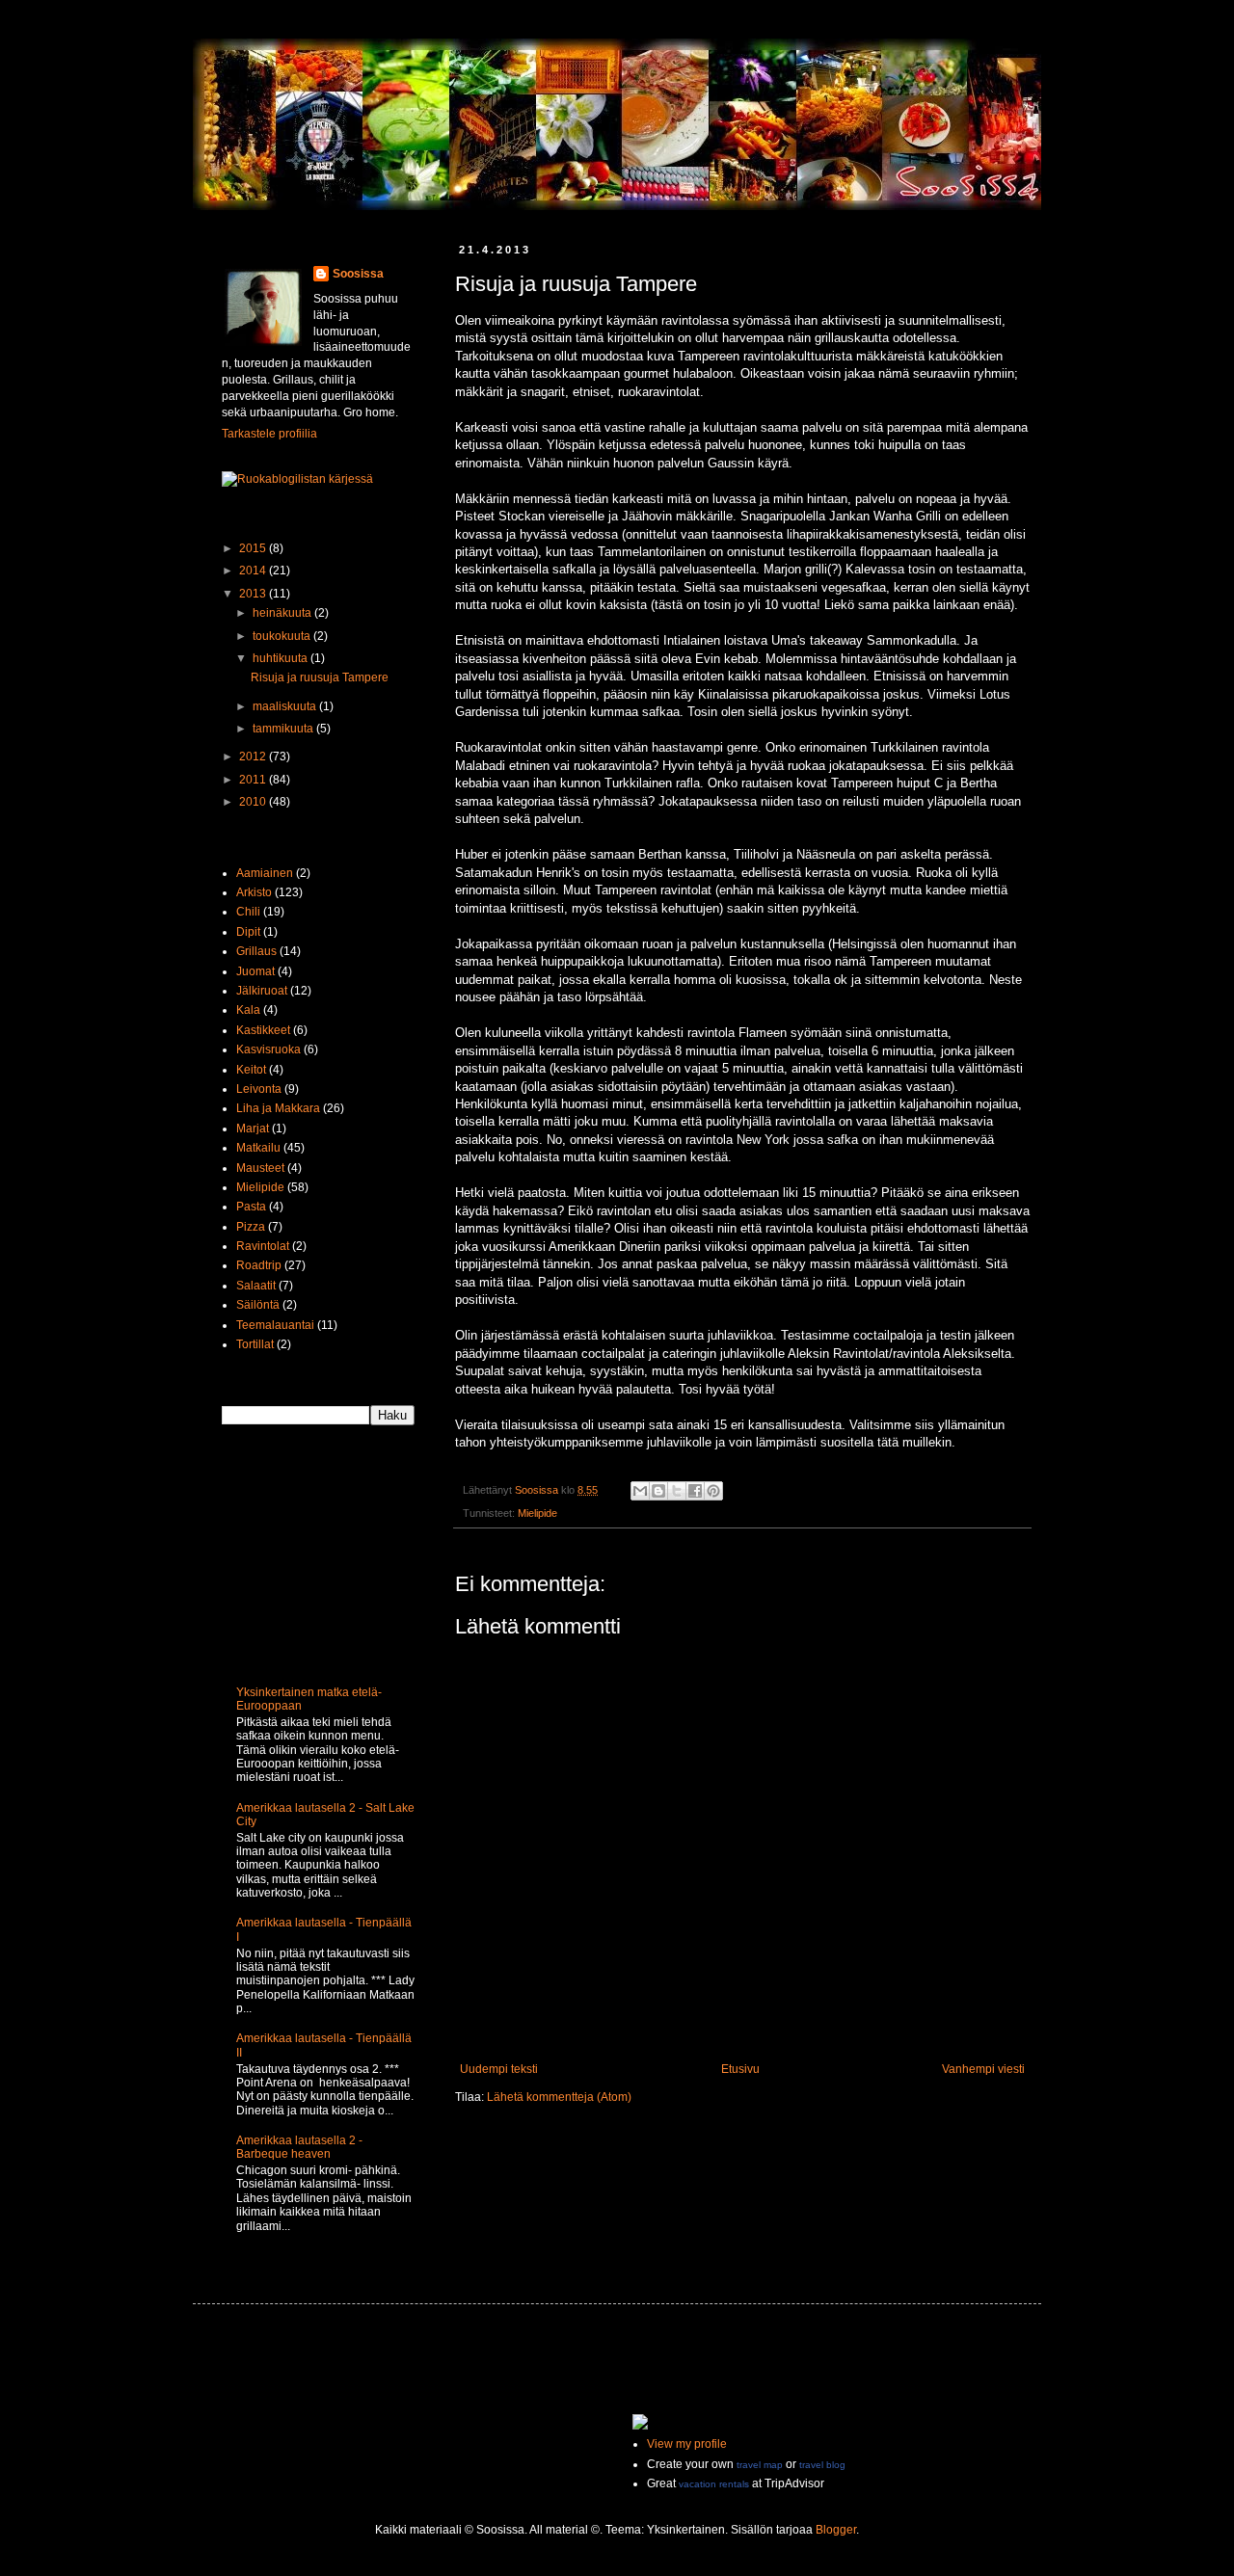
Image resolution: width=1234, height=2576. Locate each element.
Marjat (253, 1129)
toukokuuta (283, 636)
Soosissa (358, 274)
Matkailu (258, 1148)
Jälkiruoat (262, 991)
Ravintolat (263, 1246)
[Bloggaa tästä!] (658, 1491)
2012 (254, 757)
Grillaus (256, 951)
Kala (248, 1010)
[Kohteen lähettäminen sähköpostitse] (640, 1491)
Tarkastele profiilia (269, 434)
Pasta (251, 1207)
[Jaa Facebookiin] (695, 1491)
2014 (254, 571)
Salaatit (256, 1286)
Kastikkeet (263, 1030)
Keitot (251, 1070)
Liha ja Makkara (278, 1108)
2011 (254, 780)
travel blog (822, 2465)
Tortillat (255, 1344)
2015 (254, 548)
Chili (248, 912)
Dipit (248, 932)
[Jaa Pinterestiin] (713, 1491)
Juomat (255, 971)
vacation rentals (714, 2484)
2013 (254, 594)
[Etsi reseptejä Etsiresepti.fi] (297, 479)
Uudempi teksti (499, 2069)
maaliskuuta (286, 706)
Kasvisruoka (268, 1049)
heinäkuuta (283, 613)
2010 (254, 802)
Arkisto (254, 892)
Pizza (251, 1227)
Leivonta (259, 1089)
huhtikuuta (282, 658)
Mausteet (260, 1168)
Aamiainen (265, 873)
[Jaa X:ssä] (677, 1491)
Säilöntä (258, 1305)
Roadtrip (259, 1265)
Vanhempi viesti (983, 2069)
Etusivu (740, 2069)
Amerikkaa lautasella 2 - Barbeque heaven (299, 2147)
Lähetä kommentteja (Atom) (559, 2097)
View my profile (687, 2444)
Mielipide (537, 1513)
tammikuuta (284, 729)
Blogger (836, 2530)
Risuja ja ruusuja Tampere (320, 677)
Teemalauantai (275, 1325)
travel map (760, 2465)
